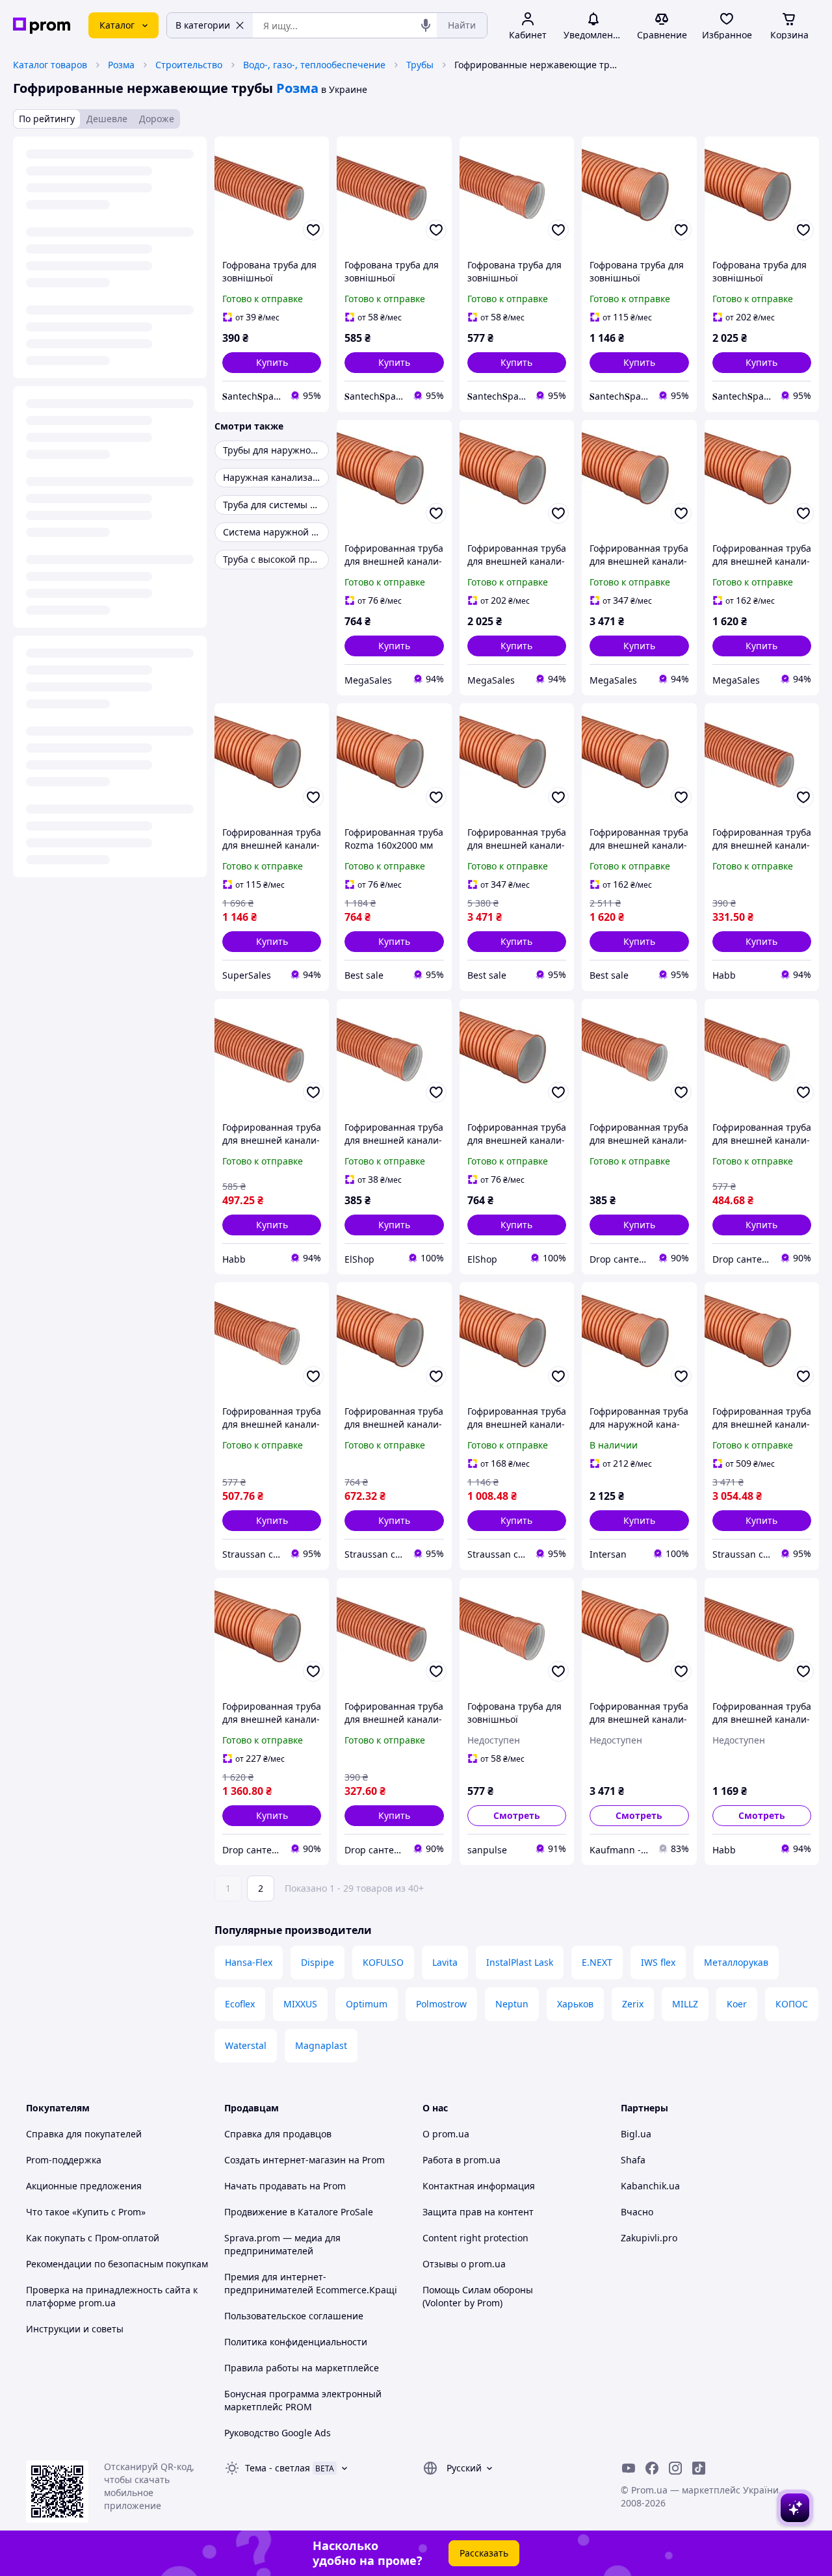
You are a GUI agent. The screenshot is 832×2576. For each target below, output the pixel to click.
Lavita (445, 1962)
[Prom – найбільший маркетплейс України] (42, 26)
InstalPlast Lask (520, 1962)
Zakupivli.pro (649, 2238)
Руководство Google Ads (278, 2433)
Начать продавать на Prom (285, 2186)
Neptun (512, 2004)
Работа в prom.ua (461, 2160)
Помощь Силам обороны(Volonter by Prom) (478, 2296)
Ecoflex (240, 2004)
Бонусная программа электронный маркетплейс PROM (303, 2400)
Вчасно (637, 2212)
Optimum (367, 2004)
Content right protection (475, 2238)
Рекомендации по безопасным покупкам (117, 2264)
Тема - (278, 2468)
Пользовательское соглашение (294, 2316)
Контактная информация (479, 2186)
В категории (203, 25)
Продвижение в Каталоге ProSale (299, 2212)
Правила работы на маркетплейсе (302, 2368)
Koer (737, 2004)
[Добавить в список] (313, 230)
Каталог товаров (50, 65)
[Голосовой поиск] (426, 25)
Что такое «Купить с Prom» (86, 2212)
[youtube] (629, 2468)
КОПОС (792, 2004)
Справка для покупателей (84, 2134)
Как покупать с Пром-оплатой (93, 2238)
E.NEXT (597, 1962)
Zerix (633, 2004)
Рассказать (484, 2553)
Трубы (420, 65)
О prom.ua (446, 2134)
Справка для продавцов (278, 2134)
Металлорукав (736, 1962)
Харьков (575, 2004)
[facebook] (652, 2468)
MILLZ (685, 2004)
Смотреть (517, 1815)
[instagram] (675, 2468)
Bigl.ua (636, 2134)
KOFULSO (383, 1962)
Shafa (633, 2160)
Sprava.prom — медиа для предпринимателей (282, 2244)
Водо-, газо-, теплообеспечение (314, 65)
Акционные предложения (84, 2186)
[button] (272, 363)
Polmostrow (441, 2004)
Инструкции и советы (75, 2329)
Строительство (189, 65)
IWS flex (658, 1962)
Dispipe (318, 1962)
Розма (121, 65)
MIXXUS (300, 2004)
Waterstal (246, 2045)
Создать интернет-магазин (285, 2160)
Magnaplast (321, 2045)
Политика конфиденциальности (296, 2342)
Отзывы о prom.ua (464, 2264)
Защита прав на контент (478, 2212)
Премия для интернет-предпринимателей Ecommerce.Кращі (311, 2283)
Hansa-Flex (249, 1962)
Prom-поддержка (64, 2160)
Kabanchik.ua (650, 2186)
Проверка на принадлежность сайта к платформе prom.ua (112, 2296)
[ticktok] (699, 2468)
